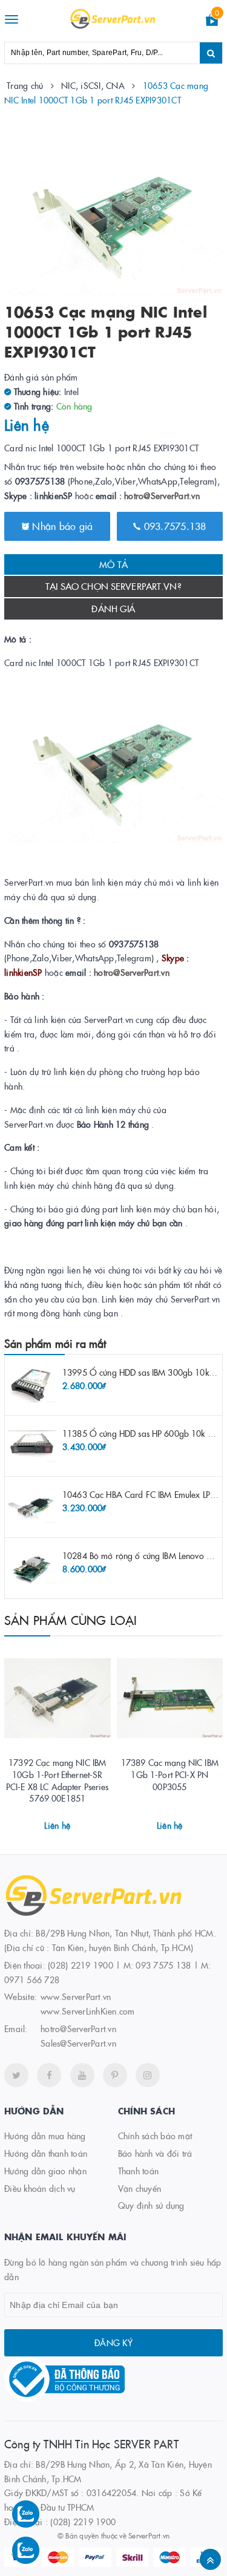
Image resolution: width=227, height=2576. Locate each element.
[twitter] (16, 2075)
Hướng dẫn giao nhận (45, 2171)
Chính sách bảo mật (155, 2136)
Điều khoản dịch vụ (40, 2188)
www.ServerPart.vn (76, 1996)
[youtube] (82, 2075)
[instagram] (148, 2075)
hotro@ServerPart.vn (162, 495)
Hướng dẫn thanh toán (46, 2153)
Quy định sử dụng (151, 2205)
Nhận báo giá (61, 526)
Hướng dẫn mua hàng (45, 2136)
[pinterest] (115, 2075)
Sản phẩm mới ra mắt (55, 1343)
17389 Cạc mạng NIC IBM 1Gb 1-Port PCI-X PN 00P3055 (170, 1774)
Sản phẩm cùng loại (71, 1620)
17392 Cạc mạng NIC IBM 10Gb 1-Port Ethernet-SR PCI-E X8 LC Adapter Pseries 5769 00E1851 (58, 1780)
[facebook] (49, 2075)
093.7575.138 (173, 526)
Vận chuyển (140, 2188)
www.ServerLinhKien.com (88, 2011)
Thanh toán (139, 2171)
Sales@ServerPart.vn (78, 2043)
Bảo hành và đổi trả (155, 2153)
